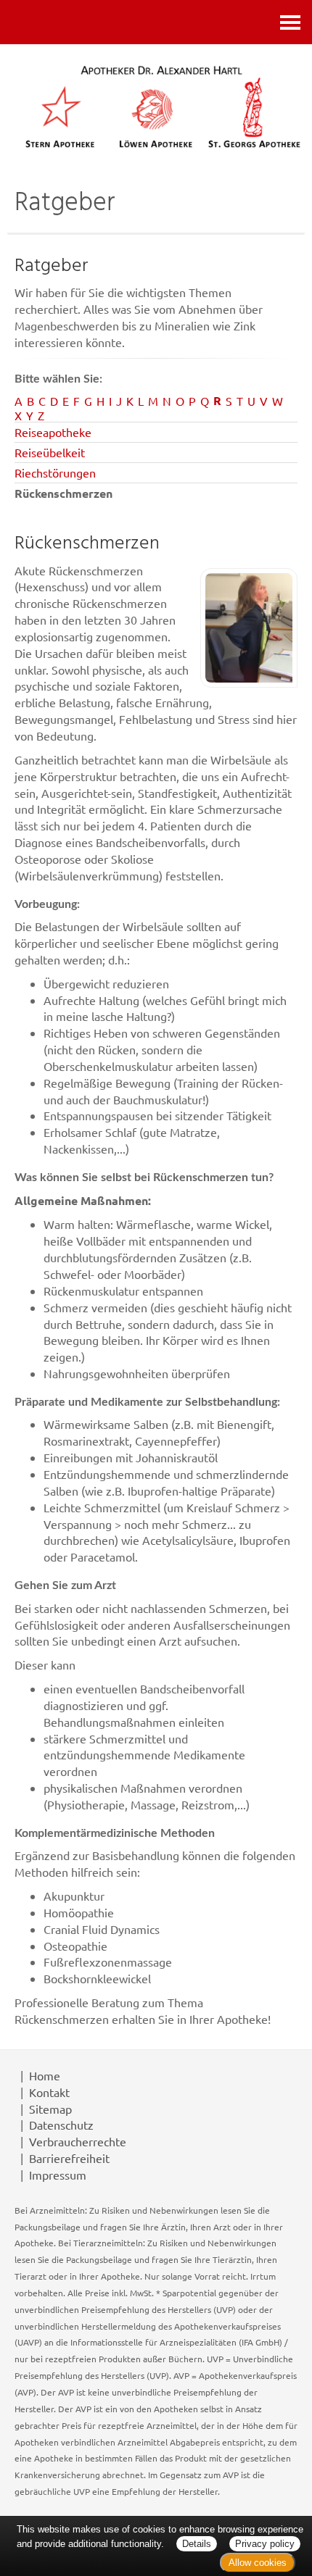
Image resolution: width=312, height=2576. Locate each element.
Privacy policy (265, 2544)
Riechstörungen (55, 472)
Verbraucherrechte (78, 2141)
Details (197, 2544)
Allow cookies (258, 2563)
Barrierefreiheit (69, 2158)
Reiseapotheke (53, 432)
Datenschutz (61, 2125)
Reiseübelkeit (50, 452)
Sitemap (50, 2109)
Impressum (58, 2175)
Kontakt (49, 2092)
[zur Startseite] (161, 106)
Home (45, 2075)
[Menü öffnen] (290, 22)
